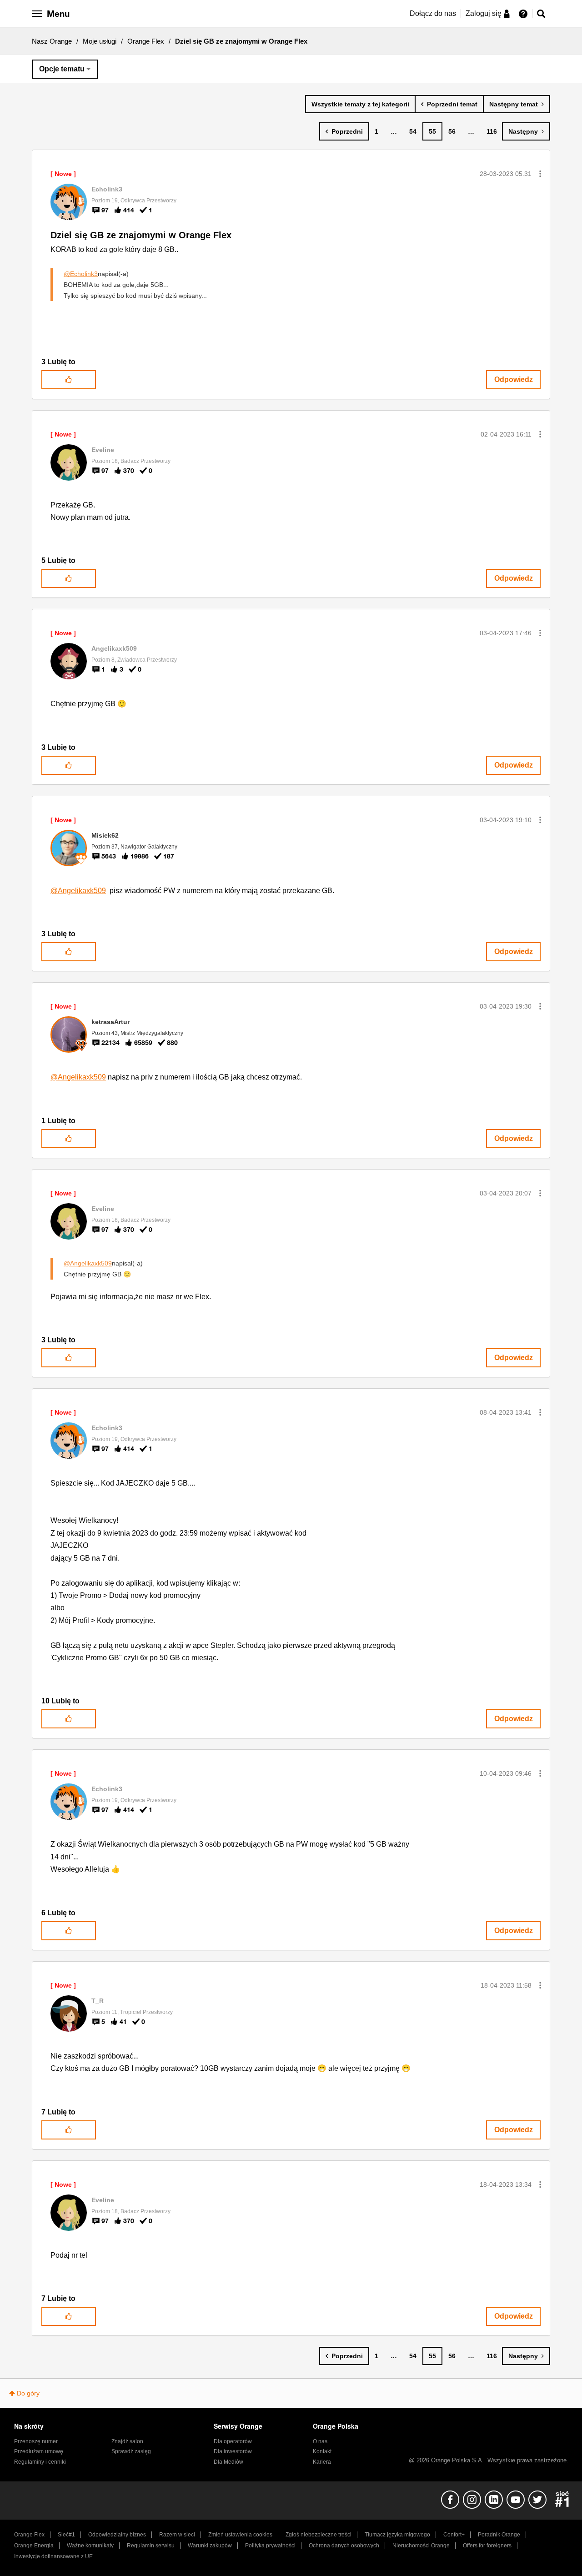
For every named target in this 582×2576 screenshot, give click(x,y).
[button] (540, 174)
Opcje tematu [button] (62, 69)
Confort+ (454, 2535)
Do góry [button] (28, 2393)
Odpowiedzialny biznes (117, 2535)
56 (452, 131)
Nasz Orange (52, 41)
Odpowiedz (514, 379)
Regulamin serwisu (151, 2546)
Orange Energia (34, 2546)
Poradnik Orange (499, 2535)
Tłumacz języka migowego (397, 2535)
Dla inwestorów (233, 2451)
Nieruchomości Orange (421, 2546)
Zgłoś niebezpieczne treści (319, 2535)
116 (492, 131)
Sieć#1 (66, 2535)
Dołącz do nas (433, 13)
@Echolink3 (81, 274)
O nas (320, 2441)
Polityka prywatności (270, 2546)
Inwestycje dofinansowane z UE (53, 2556)
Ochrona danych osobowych (344, 2546)
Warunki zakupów (210, 2546)
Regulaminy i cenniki (40, 2462)
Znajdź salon (127, 2441)
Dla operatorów (233, 2441)
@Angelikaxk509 (78, 891)
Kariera (322, 2462)
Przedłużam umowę (39, 2451)
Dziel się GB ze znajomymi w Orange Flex (141, 235)
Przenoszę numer (36, 2441)
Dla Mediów (228, 2462)
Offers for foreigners (487, 2546)
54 (413, 131)
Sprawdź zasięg (131, 2451)
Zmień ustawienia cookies (240, 2535)
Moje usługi (100, 41)
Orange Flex (146, 41)
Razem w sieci (177, 2535)
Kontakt (322, 2451)
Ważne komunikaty (90, 2546)
